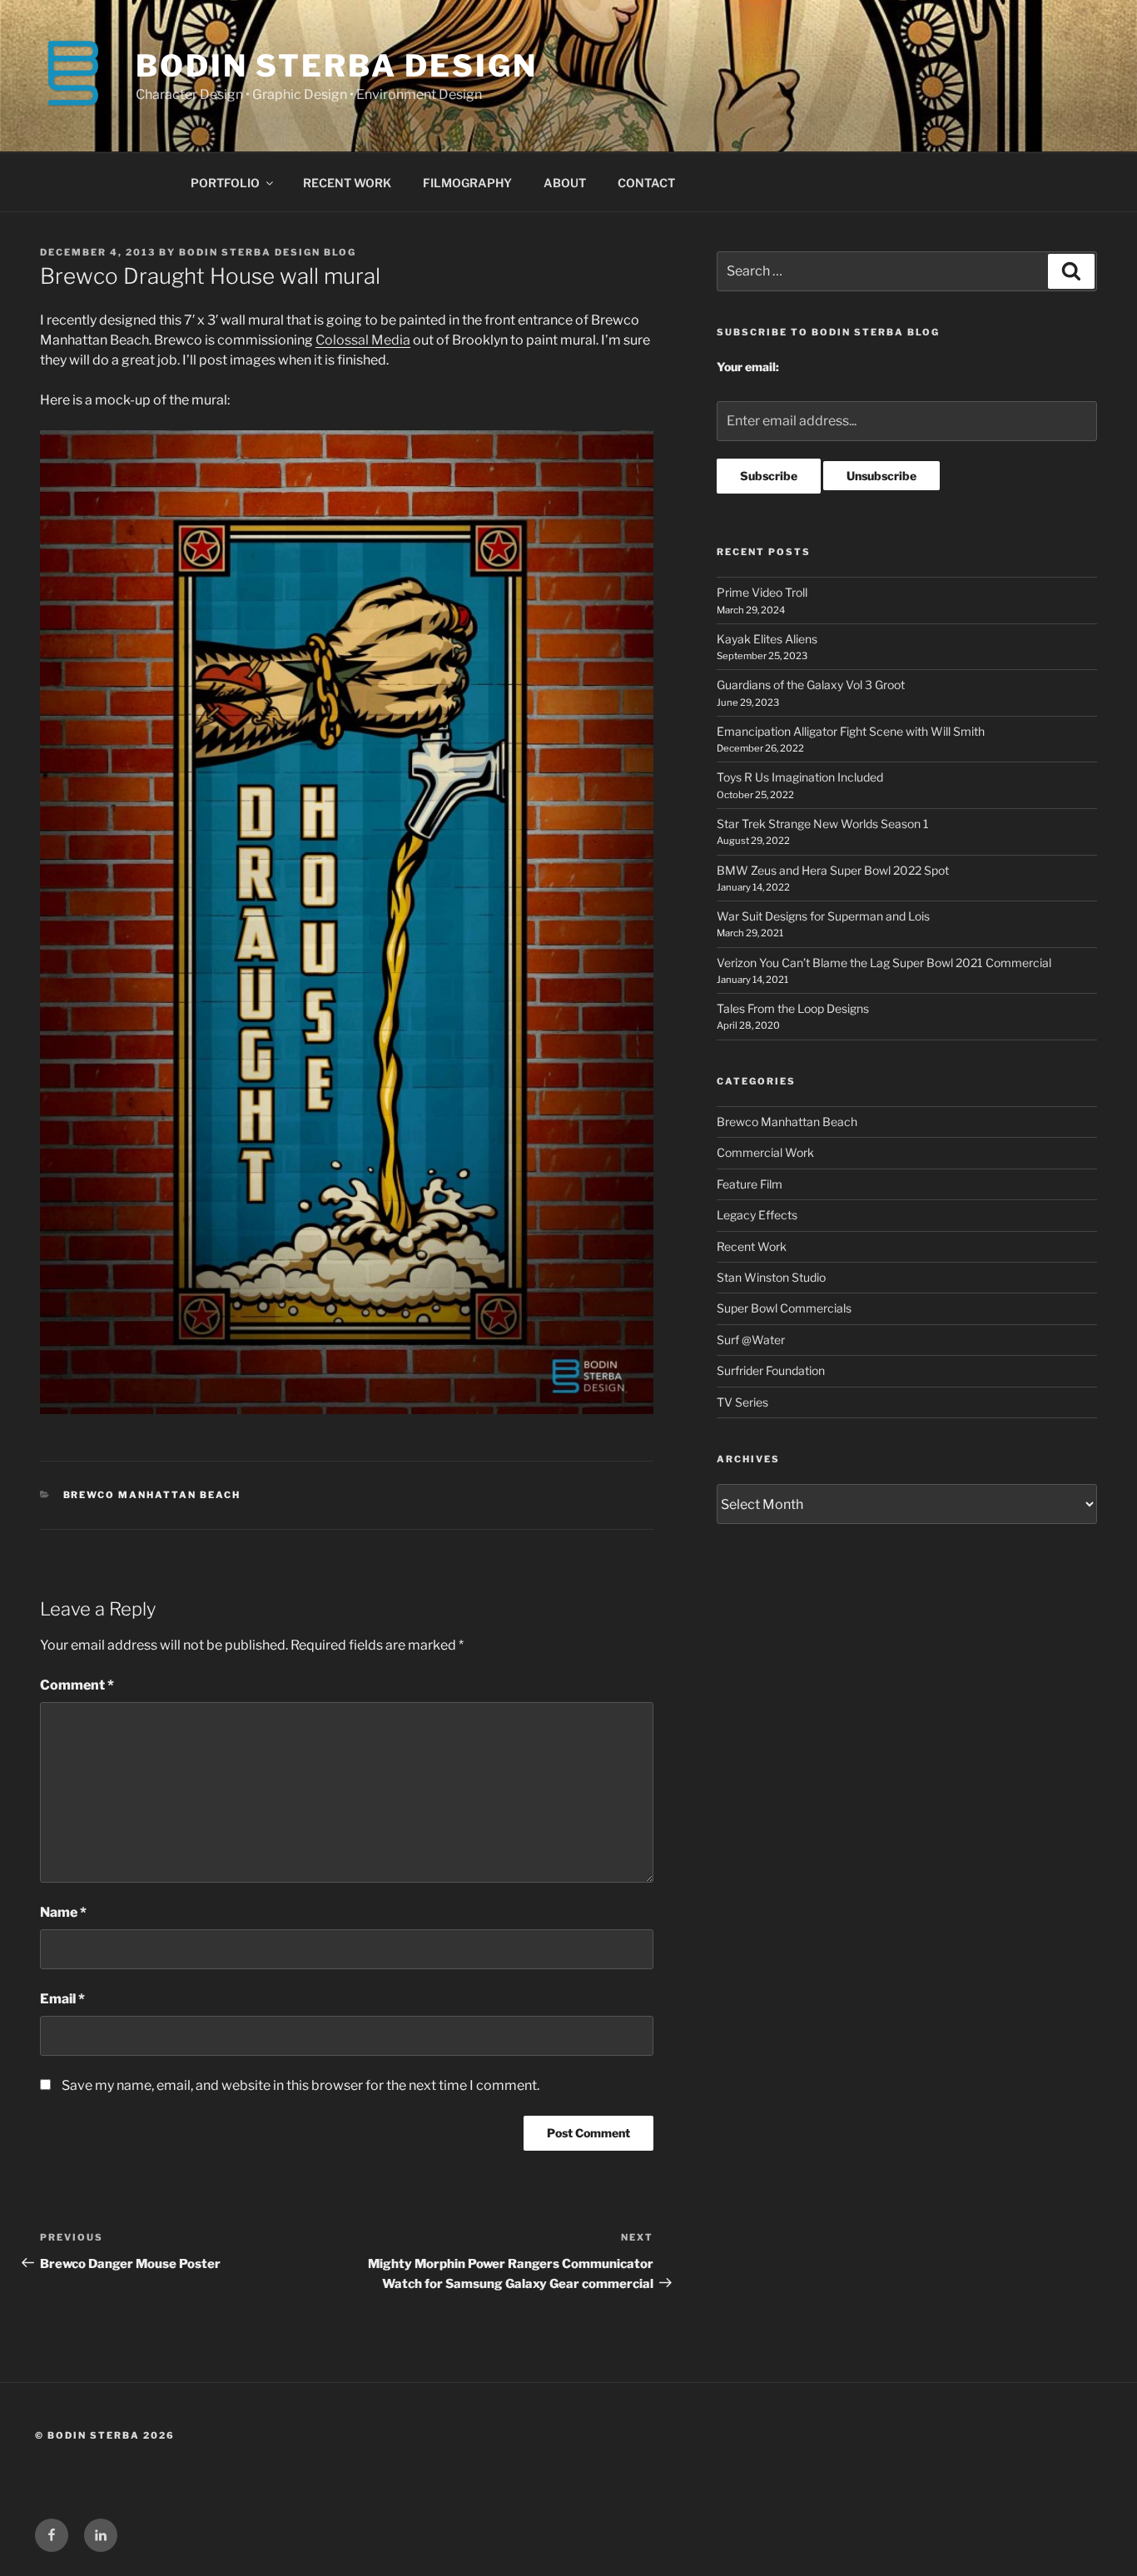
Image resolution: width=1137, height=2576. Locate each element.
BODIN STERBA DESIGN (337, 66)
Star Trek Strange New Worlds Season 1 (823, 824)
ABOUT (565, 183)
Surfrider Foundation (771, 1370)
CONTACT (646, 183)
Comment (77, 1685)
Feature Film (750, 1184)
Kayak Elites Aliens (767, 639)
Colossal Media (363, 340)
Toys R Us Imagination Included (800, 777)
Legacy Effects (757, 1215)
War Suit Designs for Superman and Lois (823, 916)
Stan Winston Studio (771, 1277)
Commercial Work (765, 1152)
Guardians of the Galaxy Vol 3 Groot (811, 685)
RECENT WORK (347, 183)
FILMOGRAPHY (467, 183)
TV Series (742, 1402)
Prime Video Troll (762, 592)
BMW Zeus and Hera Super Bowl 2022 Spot (833, 870)
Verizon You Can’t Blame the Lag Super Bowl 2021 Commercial (884, 963)
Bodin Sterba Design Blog (268, 252)
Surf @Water (751, 1340)
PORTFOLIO (225, 183)
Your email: (748, 367)
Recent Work (752, 1246)
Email (62, 1999)
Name (63, 1912)
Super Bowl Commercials (784, 1308)
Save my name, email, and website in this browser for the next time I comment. (300, 2085)
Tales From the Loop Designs (793, 1008)
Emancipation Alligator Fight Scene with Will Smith (851, 731)
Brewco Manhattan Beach (152, 1495)
